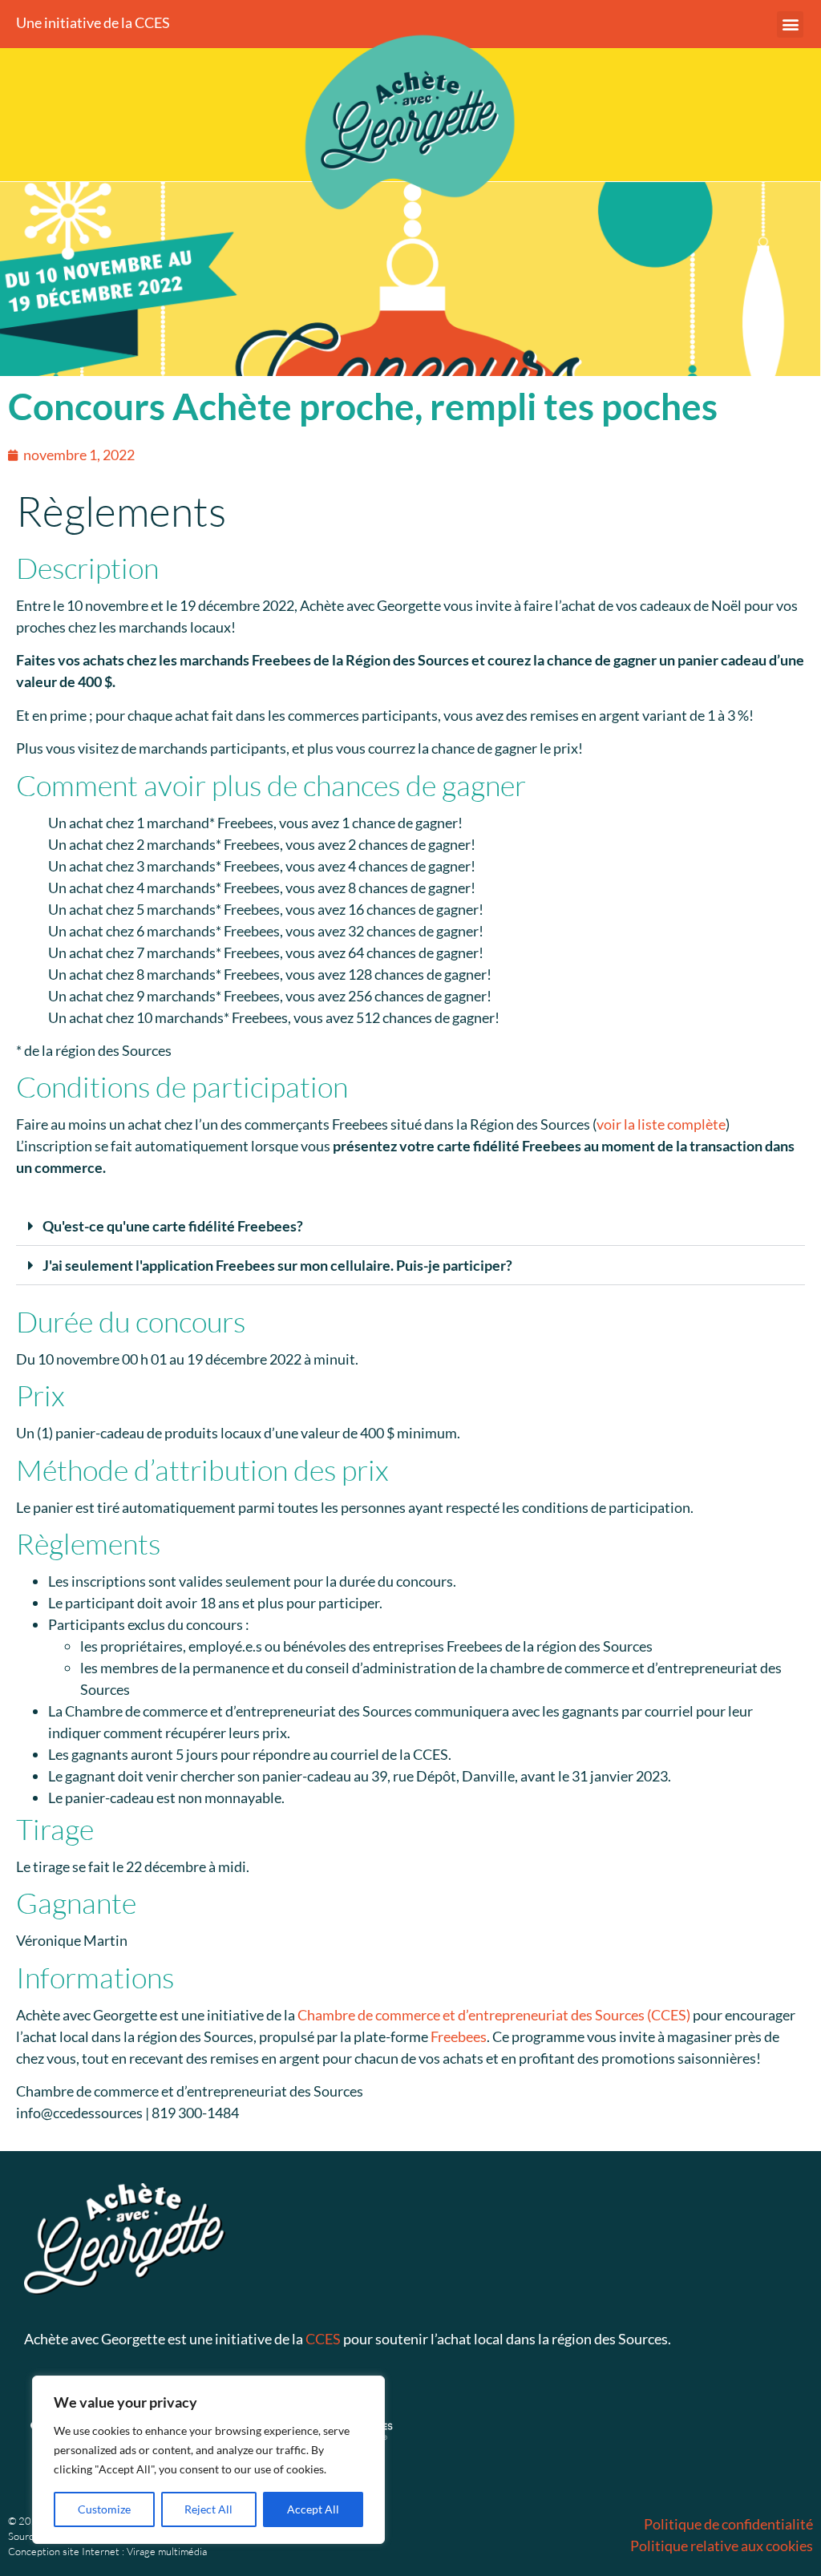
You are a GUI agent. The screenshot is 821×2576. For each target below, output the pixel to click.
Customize (104, 2509)
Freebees (459, 2036)
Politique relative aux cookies (722, 2546)
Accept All (313, 2509)
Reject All (208, 2509)
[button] (790, 24)
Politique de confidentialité (728, 2524)
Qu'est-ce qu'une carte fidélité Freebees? (173, 1226)
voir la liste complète (661, 1124)
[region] (208, 2460)
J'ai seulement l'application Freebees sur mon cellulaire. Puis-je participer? (277, 1265)
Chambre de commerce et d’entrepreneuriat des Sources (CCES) (494, 2015)
